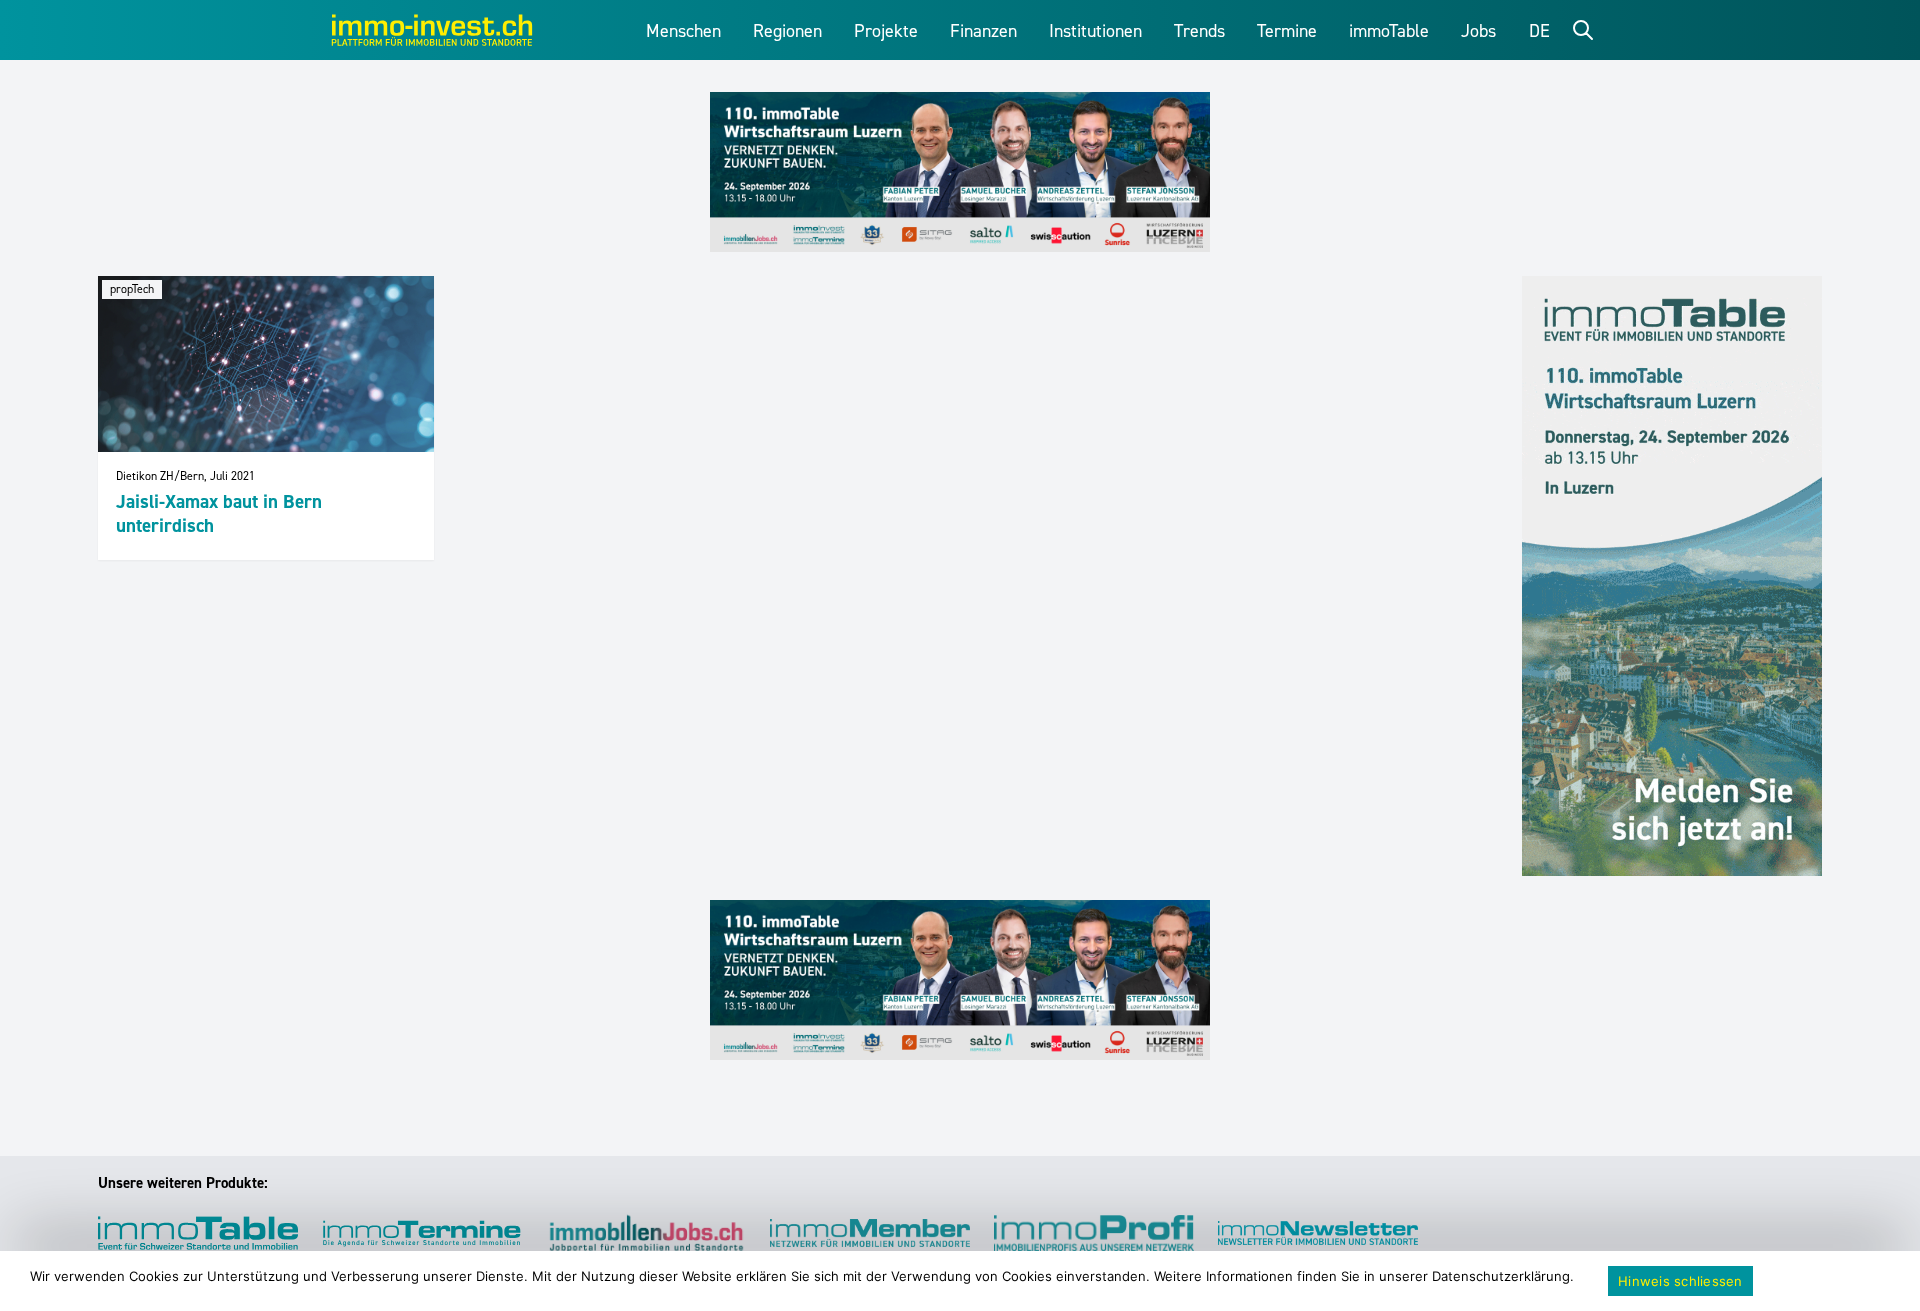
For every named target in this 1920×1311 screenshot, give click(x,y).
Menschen (683, 31)
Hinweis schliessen (1680, 1281)
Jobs (1478, 31)
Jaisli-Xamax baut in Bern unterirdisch (219, 513)
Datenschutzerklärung (1501, 1276)
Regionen (787, 31)
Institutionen (1095, 31)
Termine (1287, 31)
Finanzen (983, 31)
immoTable (1389, 31)
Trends (1199, 31)
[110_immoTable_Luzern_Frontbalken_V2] (960, 172)
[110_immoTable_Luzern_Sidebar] (1672, 576)
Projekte (886, 31)
